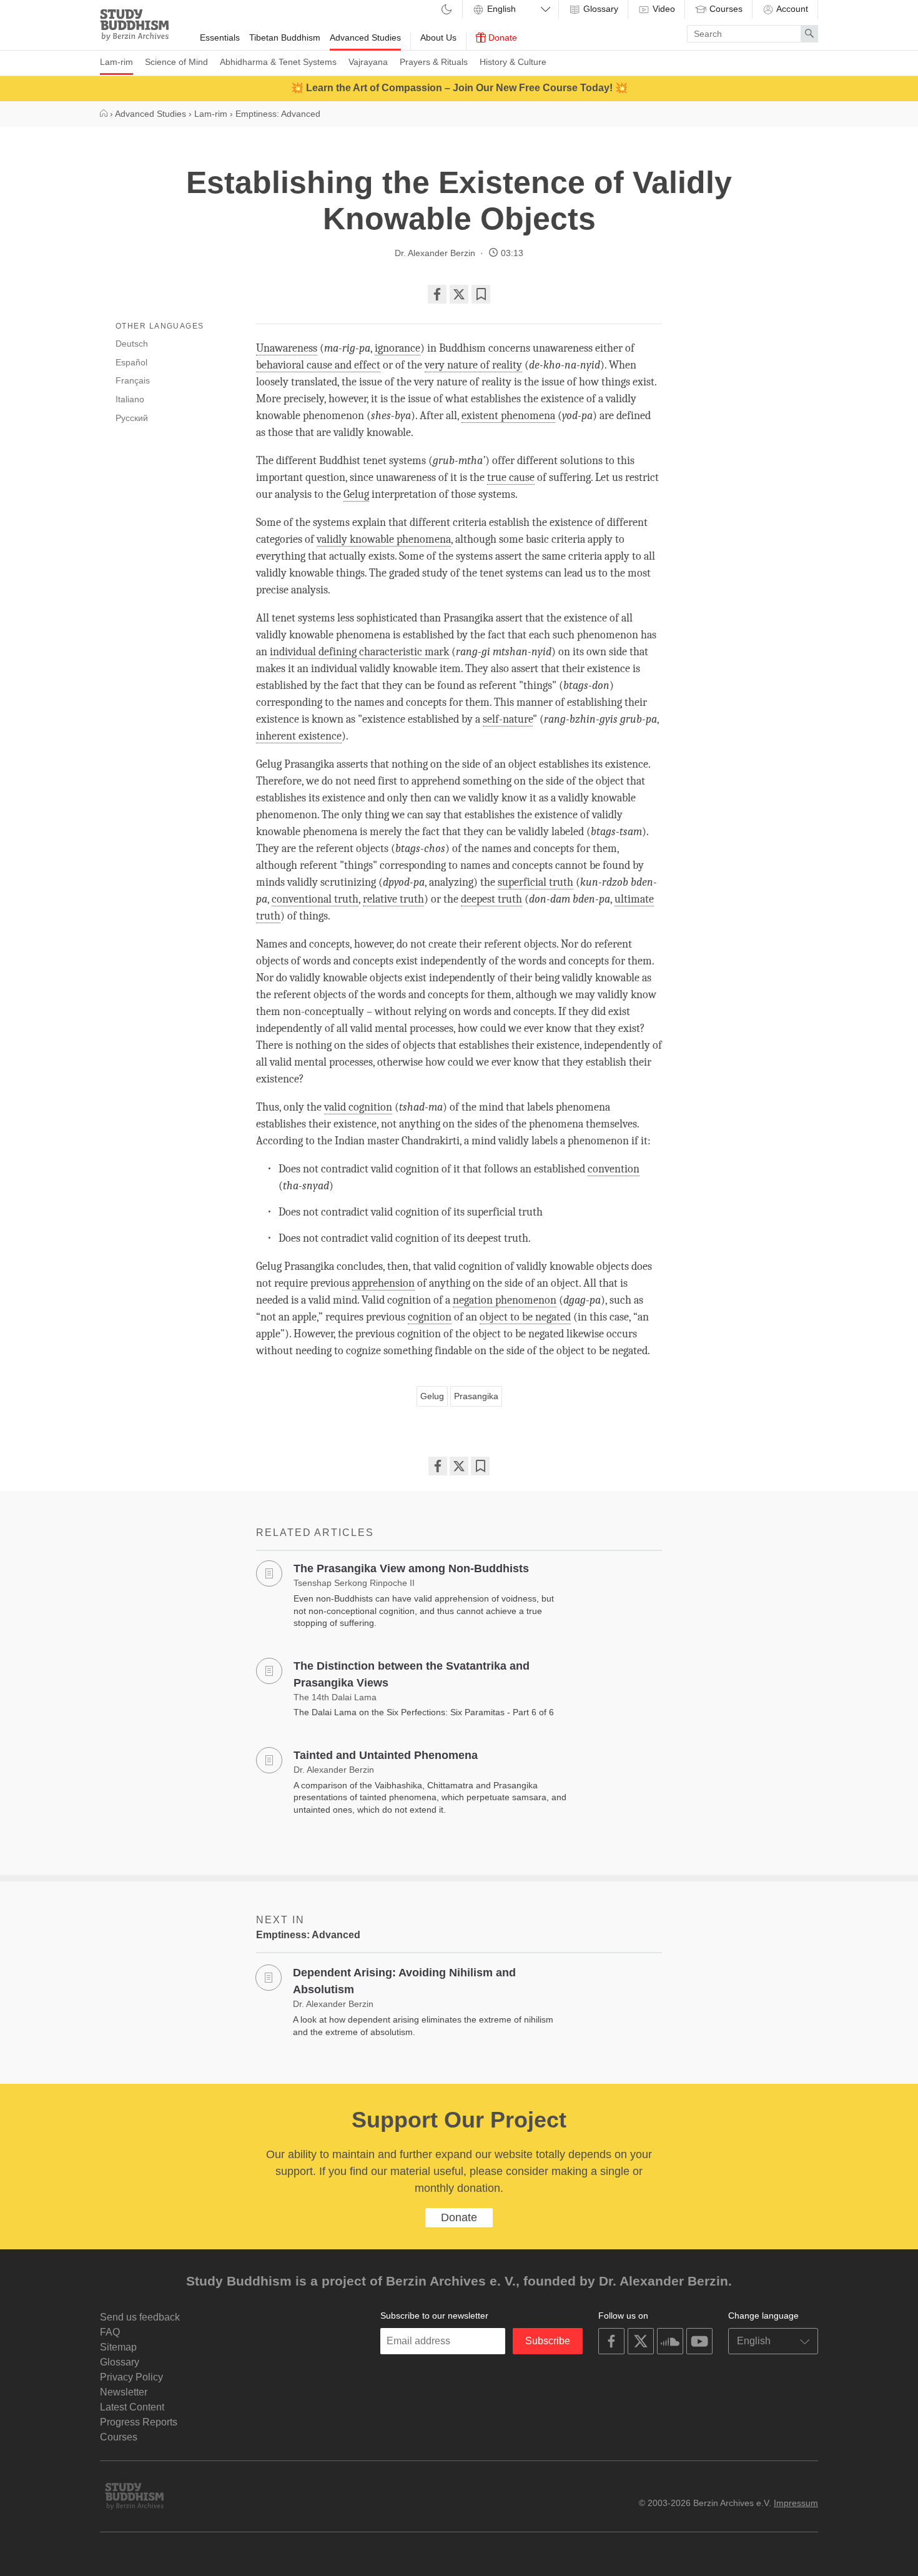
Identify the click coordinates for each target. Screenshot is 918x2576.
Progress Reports (139, 2422)
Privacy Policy (131, 2377)
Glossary (600, 9)
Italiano (130, 399)
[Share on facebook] (437, 294)
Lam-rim (116, 62)
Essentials (220, 37)
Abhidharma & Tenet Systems (278, 62)
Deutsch (132, 344)
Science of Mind (176, 62)
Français (133, 380)
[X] (459, 294)
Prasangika (476, 1396)
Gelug (432, 1396)
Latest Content (132, 2407)
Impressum (796, 2503)
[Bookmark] (481, 294)
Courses (725, 9)
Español (131, 362)
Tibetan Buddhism (285, 37)
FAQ (110, 2332)
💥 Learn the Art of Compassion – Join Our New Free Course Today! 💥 (459, 88)
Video (663, 9)
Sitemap (118, 2347)
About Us (438, 37)
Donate (501, 37)
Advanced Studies (365, 37)
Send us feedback (140, 2317)
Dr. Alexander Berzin (435, 253)
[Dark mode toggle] (447, 10)
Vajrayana (368, 62)
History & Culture (513, 62)
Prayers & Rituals (434, 62)
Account (791, 9)
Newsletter (124, 2392)
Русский (132, 418)
